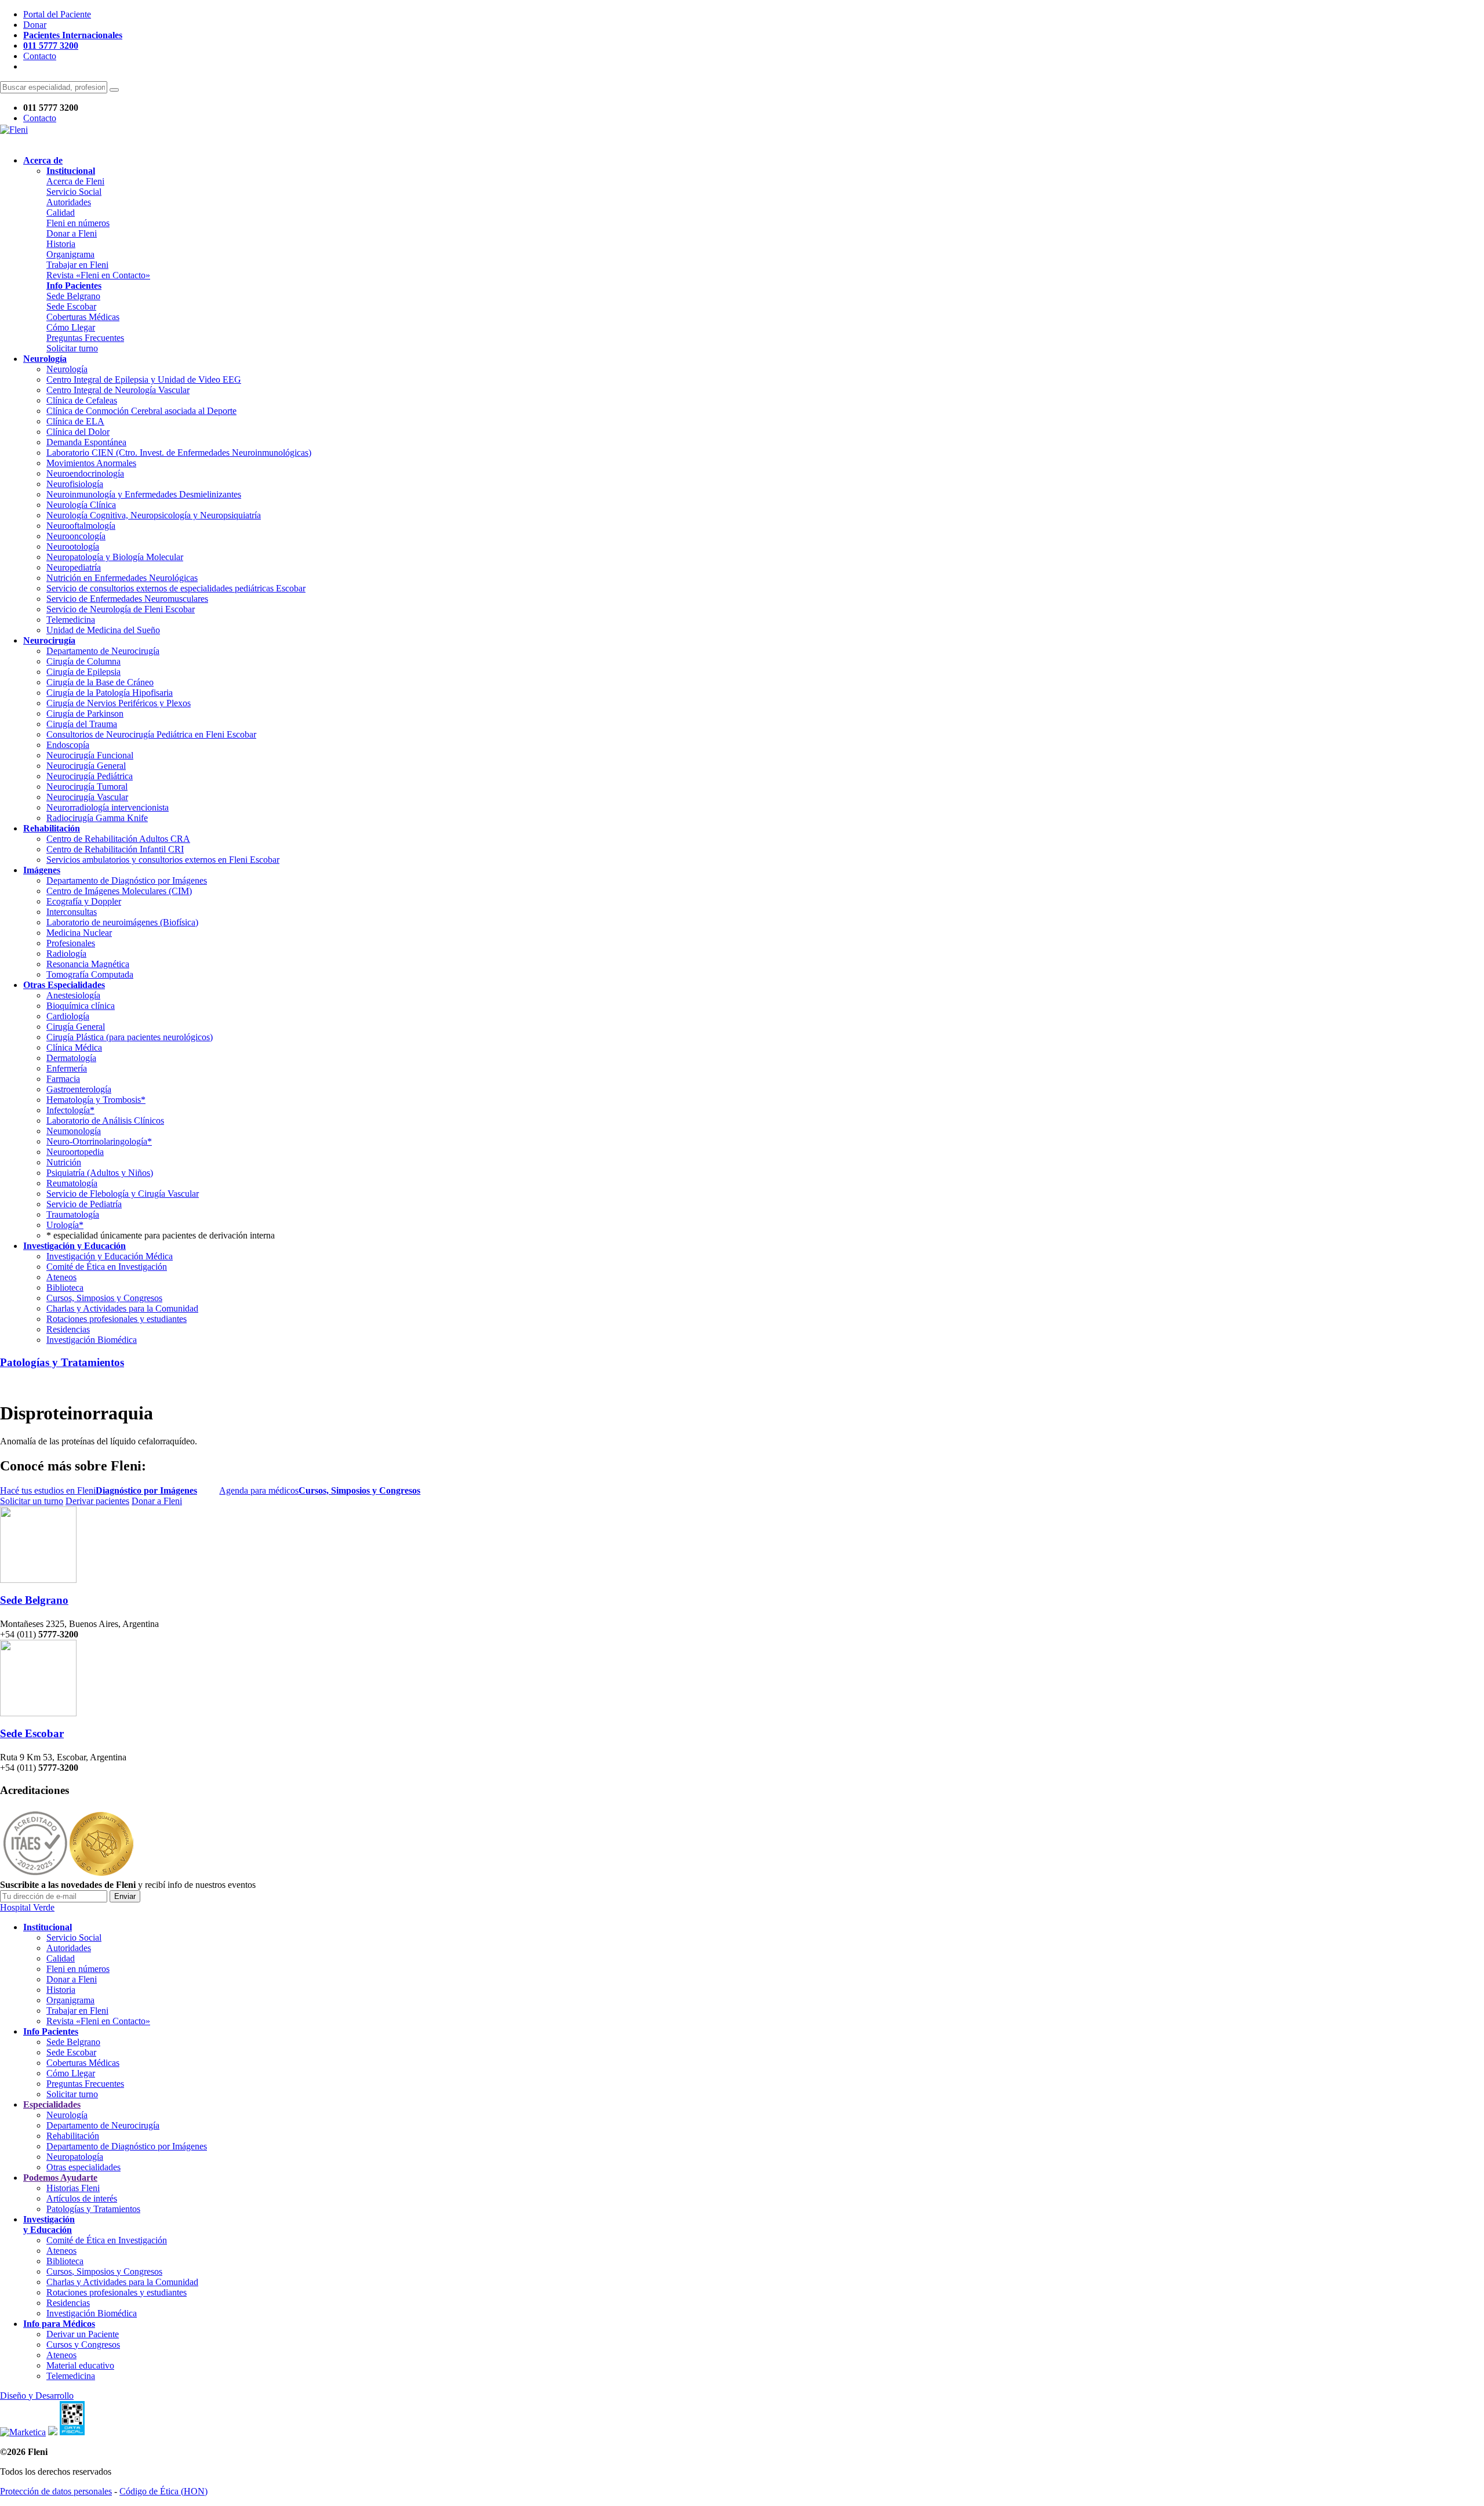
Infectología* (70, 1110)
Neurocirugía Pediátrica (90, 776)
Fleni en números (78, 223)
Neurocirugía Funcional (90, 755)
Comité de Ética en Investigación (107, 1267)
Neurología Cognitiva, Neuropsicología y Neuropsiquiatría (154, 515)
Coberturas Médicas (83, 317)
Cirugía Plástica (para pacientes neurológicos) (130, 1037)
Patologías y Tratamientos (62, 1362)
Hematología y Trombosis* (96, 1100)
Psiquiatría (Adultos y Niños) (100, 1173)
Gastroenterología (79, 1089)
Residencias (68, 1329)
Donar (35, 25)
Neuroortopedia (75, 1152)
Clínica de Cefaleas (82, 400)
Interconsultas (72, 912)
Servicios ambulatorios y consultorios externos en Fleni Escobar (163, 860)
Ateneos (61, 1277)
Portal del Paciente (57, 14)
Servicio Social (74, 192)
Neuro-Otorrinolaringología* (99, 1141)
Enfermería (67, 1068)
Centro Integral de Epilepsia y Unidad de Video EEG (144, 379)
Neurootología (73, 546)
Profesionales (71, 943)
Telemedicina (71, 620)
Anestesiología (73, 995)
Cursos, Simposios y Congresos (104, 1298)
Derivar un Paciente (83, 2334)
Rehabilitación (73, 2136)
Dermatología (71, 1058)
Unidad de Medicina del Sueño (103, 630)
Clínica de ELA (75, 421)
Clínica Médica (74, 1047)
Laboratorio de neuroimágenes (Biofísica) (122, 922)
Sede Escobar (71, 306)
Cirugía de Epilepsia (83, 672)
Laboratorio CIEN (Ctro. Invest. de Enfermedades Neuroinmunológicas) (179, 453)
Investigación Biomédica (92, 1340)
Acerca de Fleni (75, 181)
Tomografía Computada (90, 974)
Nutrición (64, 1162)
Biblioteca (65, 1287)
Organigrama (70, 254)
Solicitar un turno (32, 1501)
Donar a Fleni (72, 233)
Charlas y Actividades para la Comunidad (122, 1308)
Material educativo (80, 2365)
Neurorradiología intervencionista (108, 807)
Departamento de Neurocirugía (103, 651)
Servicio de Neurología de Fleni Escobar (121, 609)
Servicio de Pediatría (84, 1204)
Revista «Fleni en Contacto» (98, 275)
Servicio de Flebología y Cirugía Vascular (123, 1194)
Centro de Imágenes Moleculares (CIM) (119, 891)
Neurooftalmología (81, 526)
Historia (61, 244)
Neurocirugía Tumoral (87, 787)
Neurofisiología (75, 484)
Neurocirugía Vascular (87, 797)
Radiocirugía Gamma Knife (97, 818)
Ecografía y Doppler (84, 901)
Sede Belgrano (73, 296)
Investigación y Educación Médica (110, 1256)
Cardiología (68, 1016)
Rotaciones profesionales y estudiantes (117, 1319)
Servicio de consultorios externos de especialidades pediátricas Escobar (176, 588)
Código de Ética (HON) (163, 2491)
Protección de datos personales (56, 2491)
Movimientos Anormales (91, 463)
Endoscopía (68, 745)
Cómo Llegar (71, 327)
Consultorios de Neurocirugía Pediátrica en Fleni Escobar (151, 734)
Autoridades (69, 202)
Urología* (65, 1225)
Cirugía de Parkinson (85, 713)
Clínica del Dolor (78, 432)
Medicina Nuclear (79, 933)
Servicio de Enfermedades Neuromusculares (127, 599)
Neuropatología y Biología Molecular (115, 557)
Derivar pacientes (97, 1501)
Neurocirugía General (86, 766)
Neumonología (74, 1131)
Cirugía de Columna (83, 661)
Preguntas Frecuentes (85, 338)
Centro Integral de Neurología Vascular (118, 390)
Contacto (40, 56)
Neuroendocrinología (85, 473)
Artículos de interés (82, 2198)
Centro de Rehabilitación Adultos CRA (118, 839)
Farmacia (63, 1079)
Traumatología (73, 1214)
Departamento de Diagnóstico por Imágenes (127, 880)
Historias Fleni (73, 2188)
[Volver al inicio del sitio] (14, 130)
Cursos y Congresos (83, 2345)
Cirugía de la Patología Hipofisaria (110, 693)
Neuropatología (75, 2157)
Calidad (61, 213)
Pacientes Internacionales (73, 35)
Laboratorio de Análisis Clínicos (105, 1121)
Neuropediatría (74, 567)
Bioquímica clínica (81, 1006)
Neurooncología (76, 536)
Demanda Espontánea (86, 442)
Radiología (66, 954)
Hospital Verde (27, 1907)
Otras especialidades (83, 2167)
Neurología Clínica (81, 505)
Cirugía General (76, 1027)
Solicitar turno (72, 348)
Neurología (67, 369)
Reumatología (72, 1183)
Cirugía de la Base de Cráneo (100, 682)
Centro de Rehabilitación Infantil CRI (115, 849)
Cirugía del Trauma (82, 724)
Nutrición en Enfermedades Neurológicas (122, 578)
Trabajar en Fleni (77, 265)
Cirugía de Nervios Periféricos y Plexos (119, 703)
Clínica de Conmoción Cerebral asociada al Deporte (141, 411)
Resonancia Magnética (88, 964)
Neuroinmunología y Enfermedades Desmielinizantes (144, 494)
